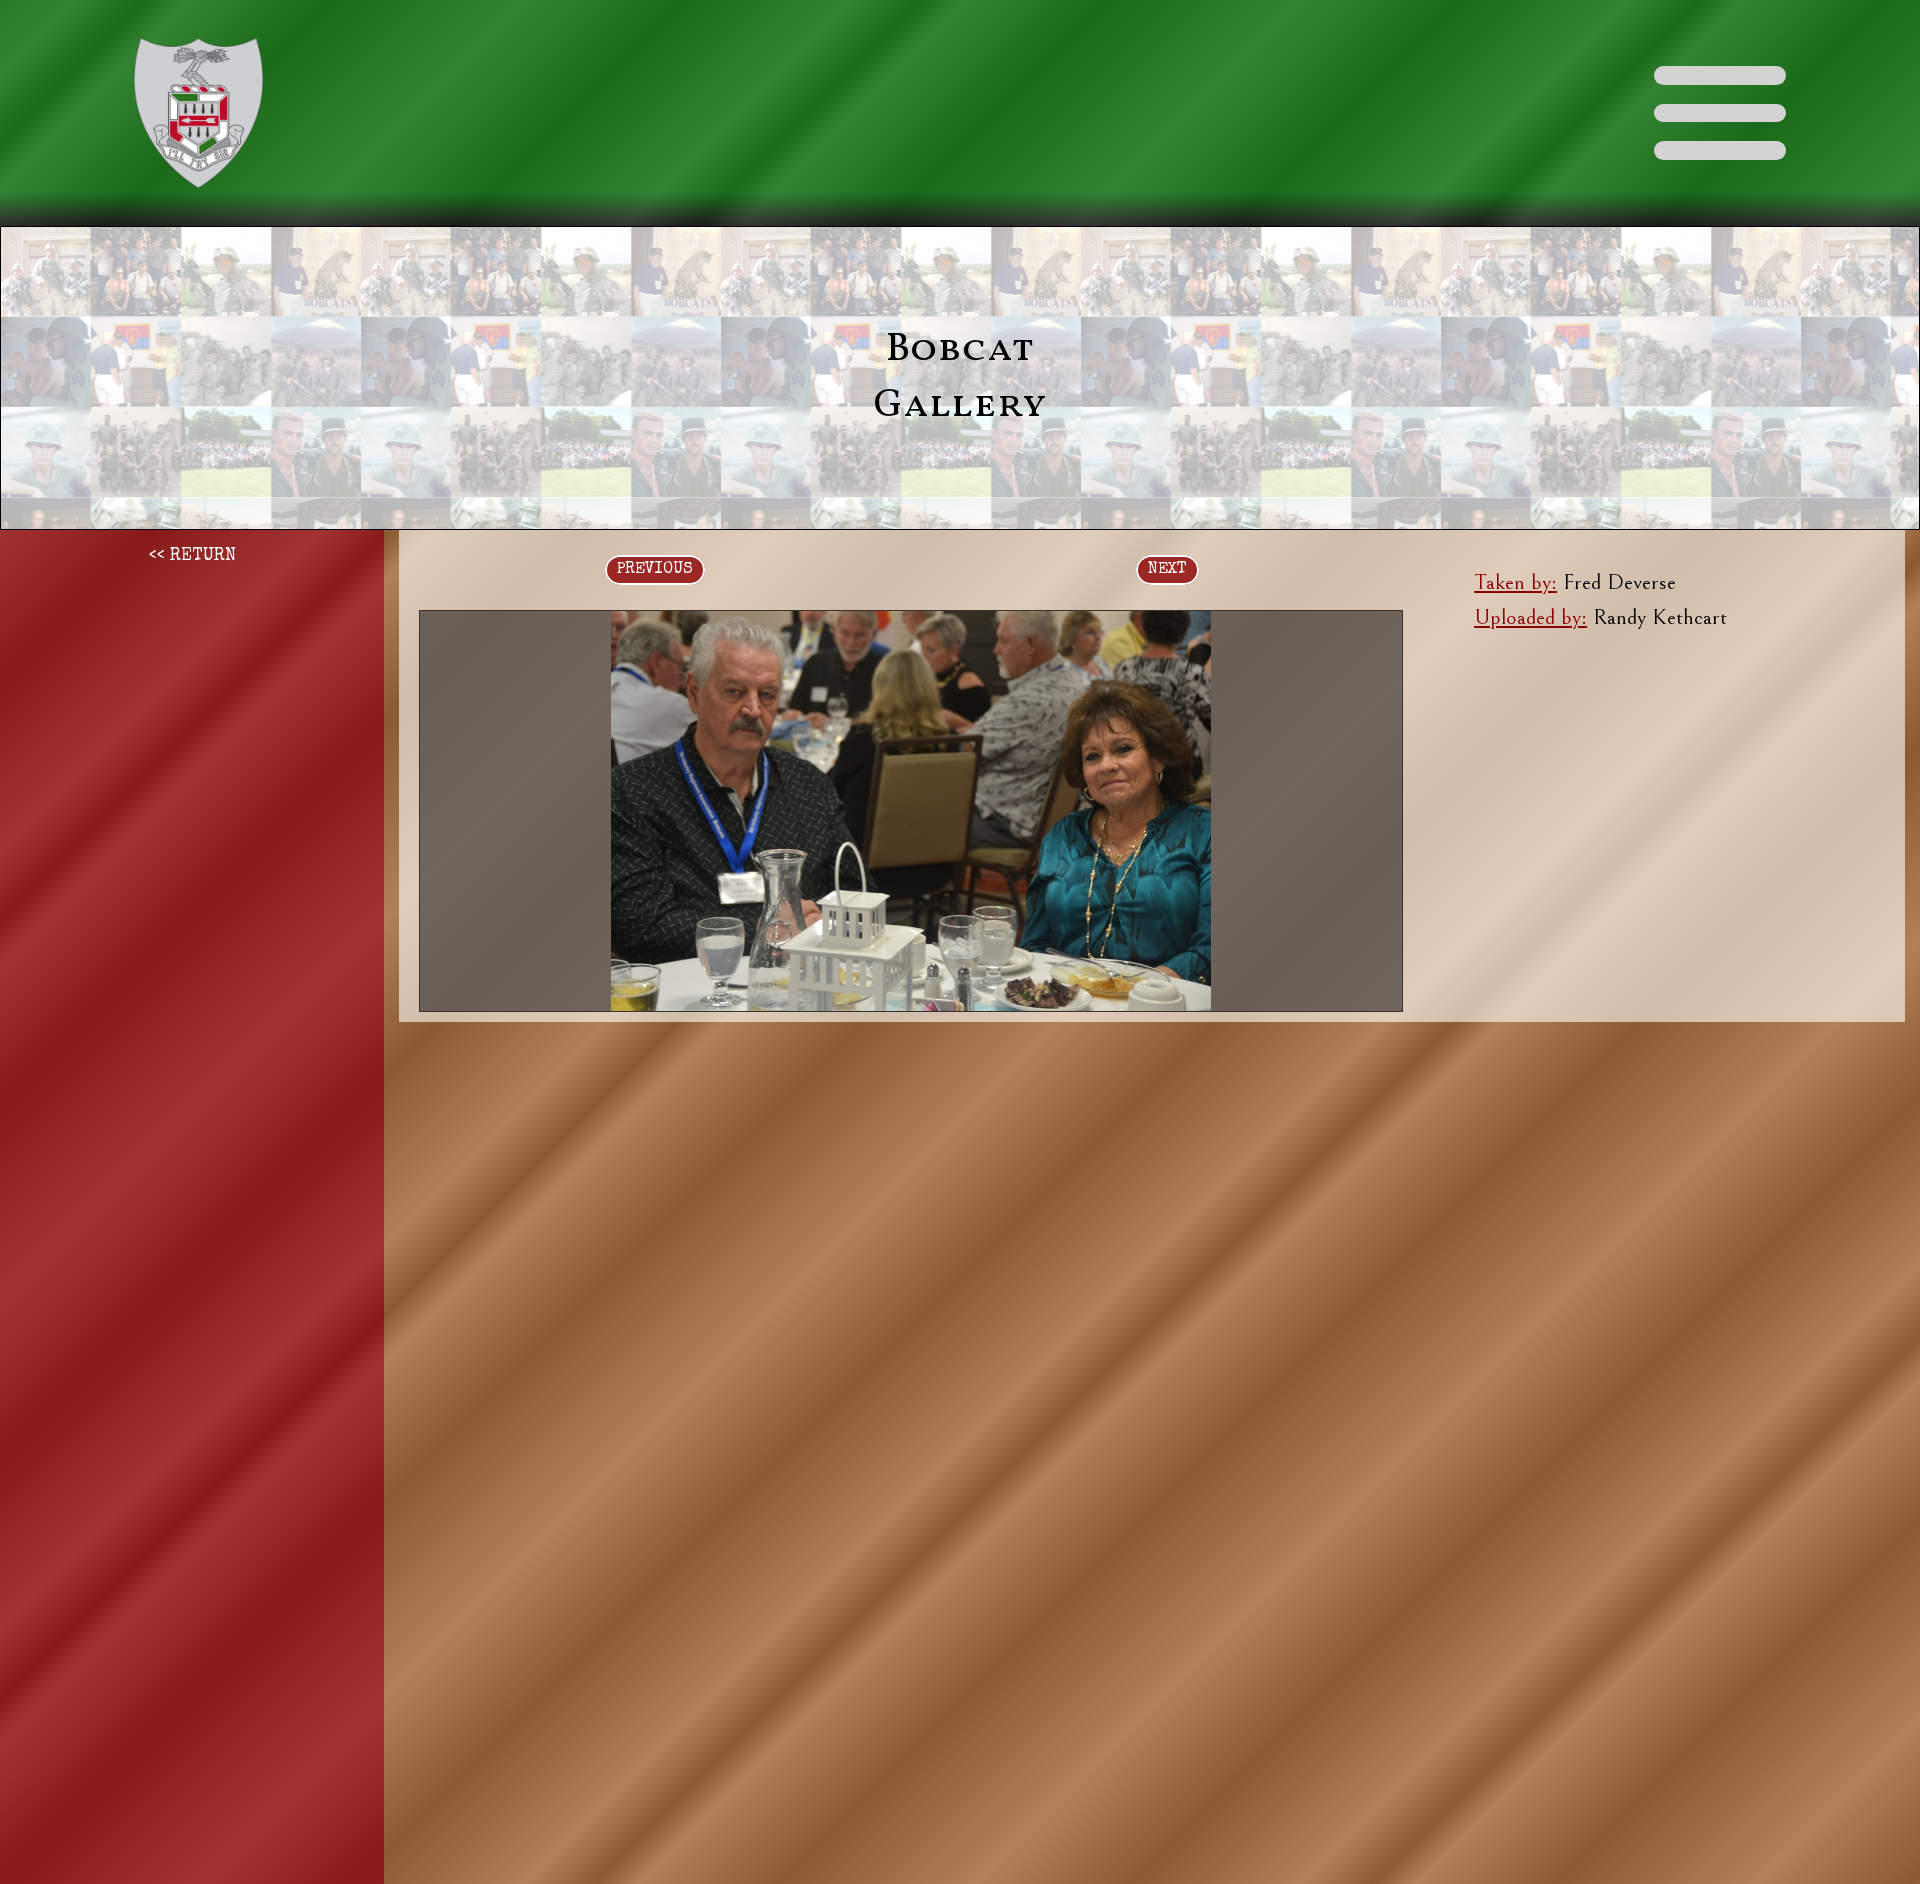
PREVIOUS (655, 570)
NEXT (1167, 570)
